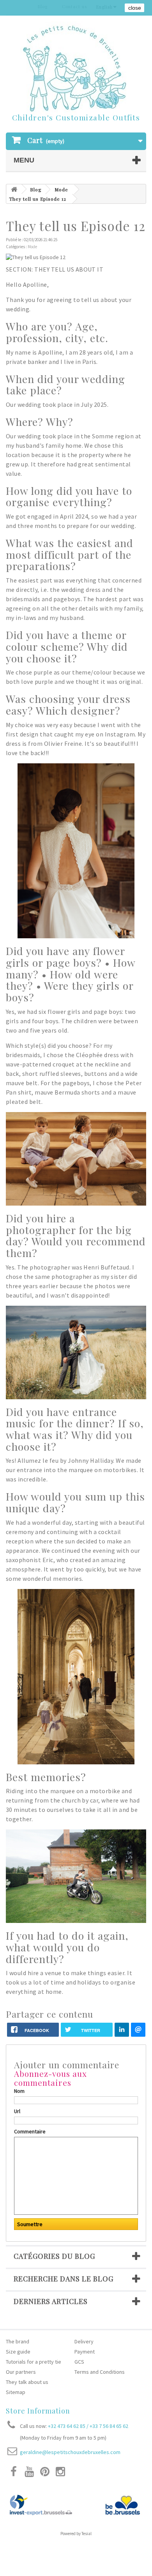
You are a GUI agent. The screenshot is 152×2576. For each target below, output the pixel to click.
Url (17, 2111)
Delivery (84, 2341)
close (135, 8)
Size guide (18, 2352)
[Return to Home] (14, 189)
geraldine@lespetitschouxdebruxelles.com (70, 2452)
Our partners (21, 2372)
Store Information (38, 2411)
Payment (85, 2352)
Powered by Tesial (76, 2534)
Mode (61, 189)
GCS (79, 2362)
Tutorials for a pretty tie (34, 2362)
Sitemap (16, 2392)
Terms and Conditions (100, 2372)
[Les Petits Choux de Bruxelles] (76, 69)
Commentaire (30, 2131)
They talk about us (27, 2382)
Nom (19, 2091)
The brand (18, 2341)
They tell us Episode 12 (38, 199)
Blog (36, 189)
